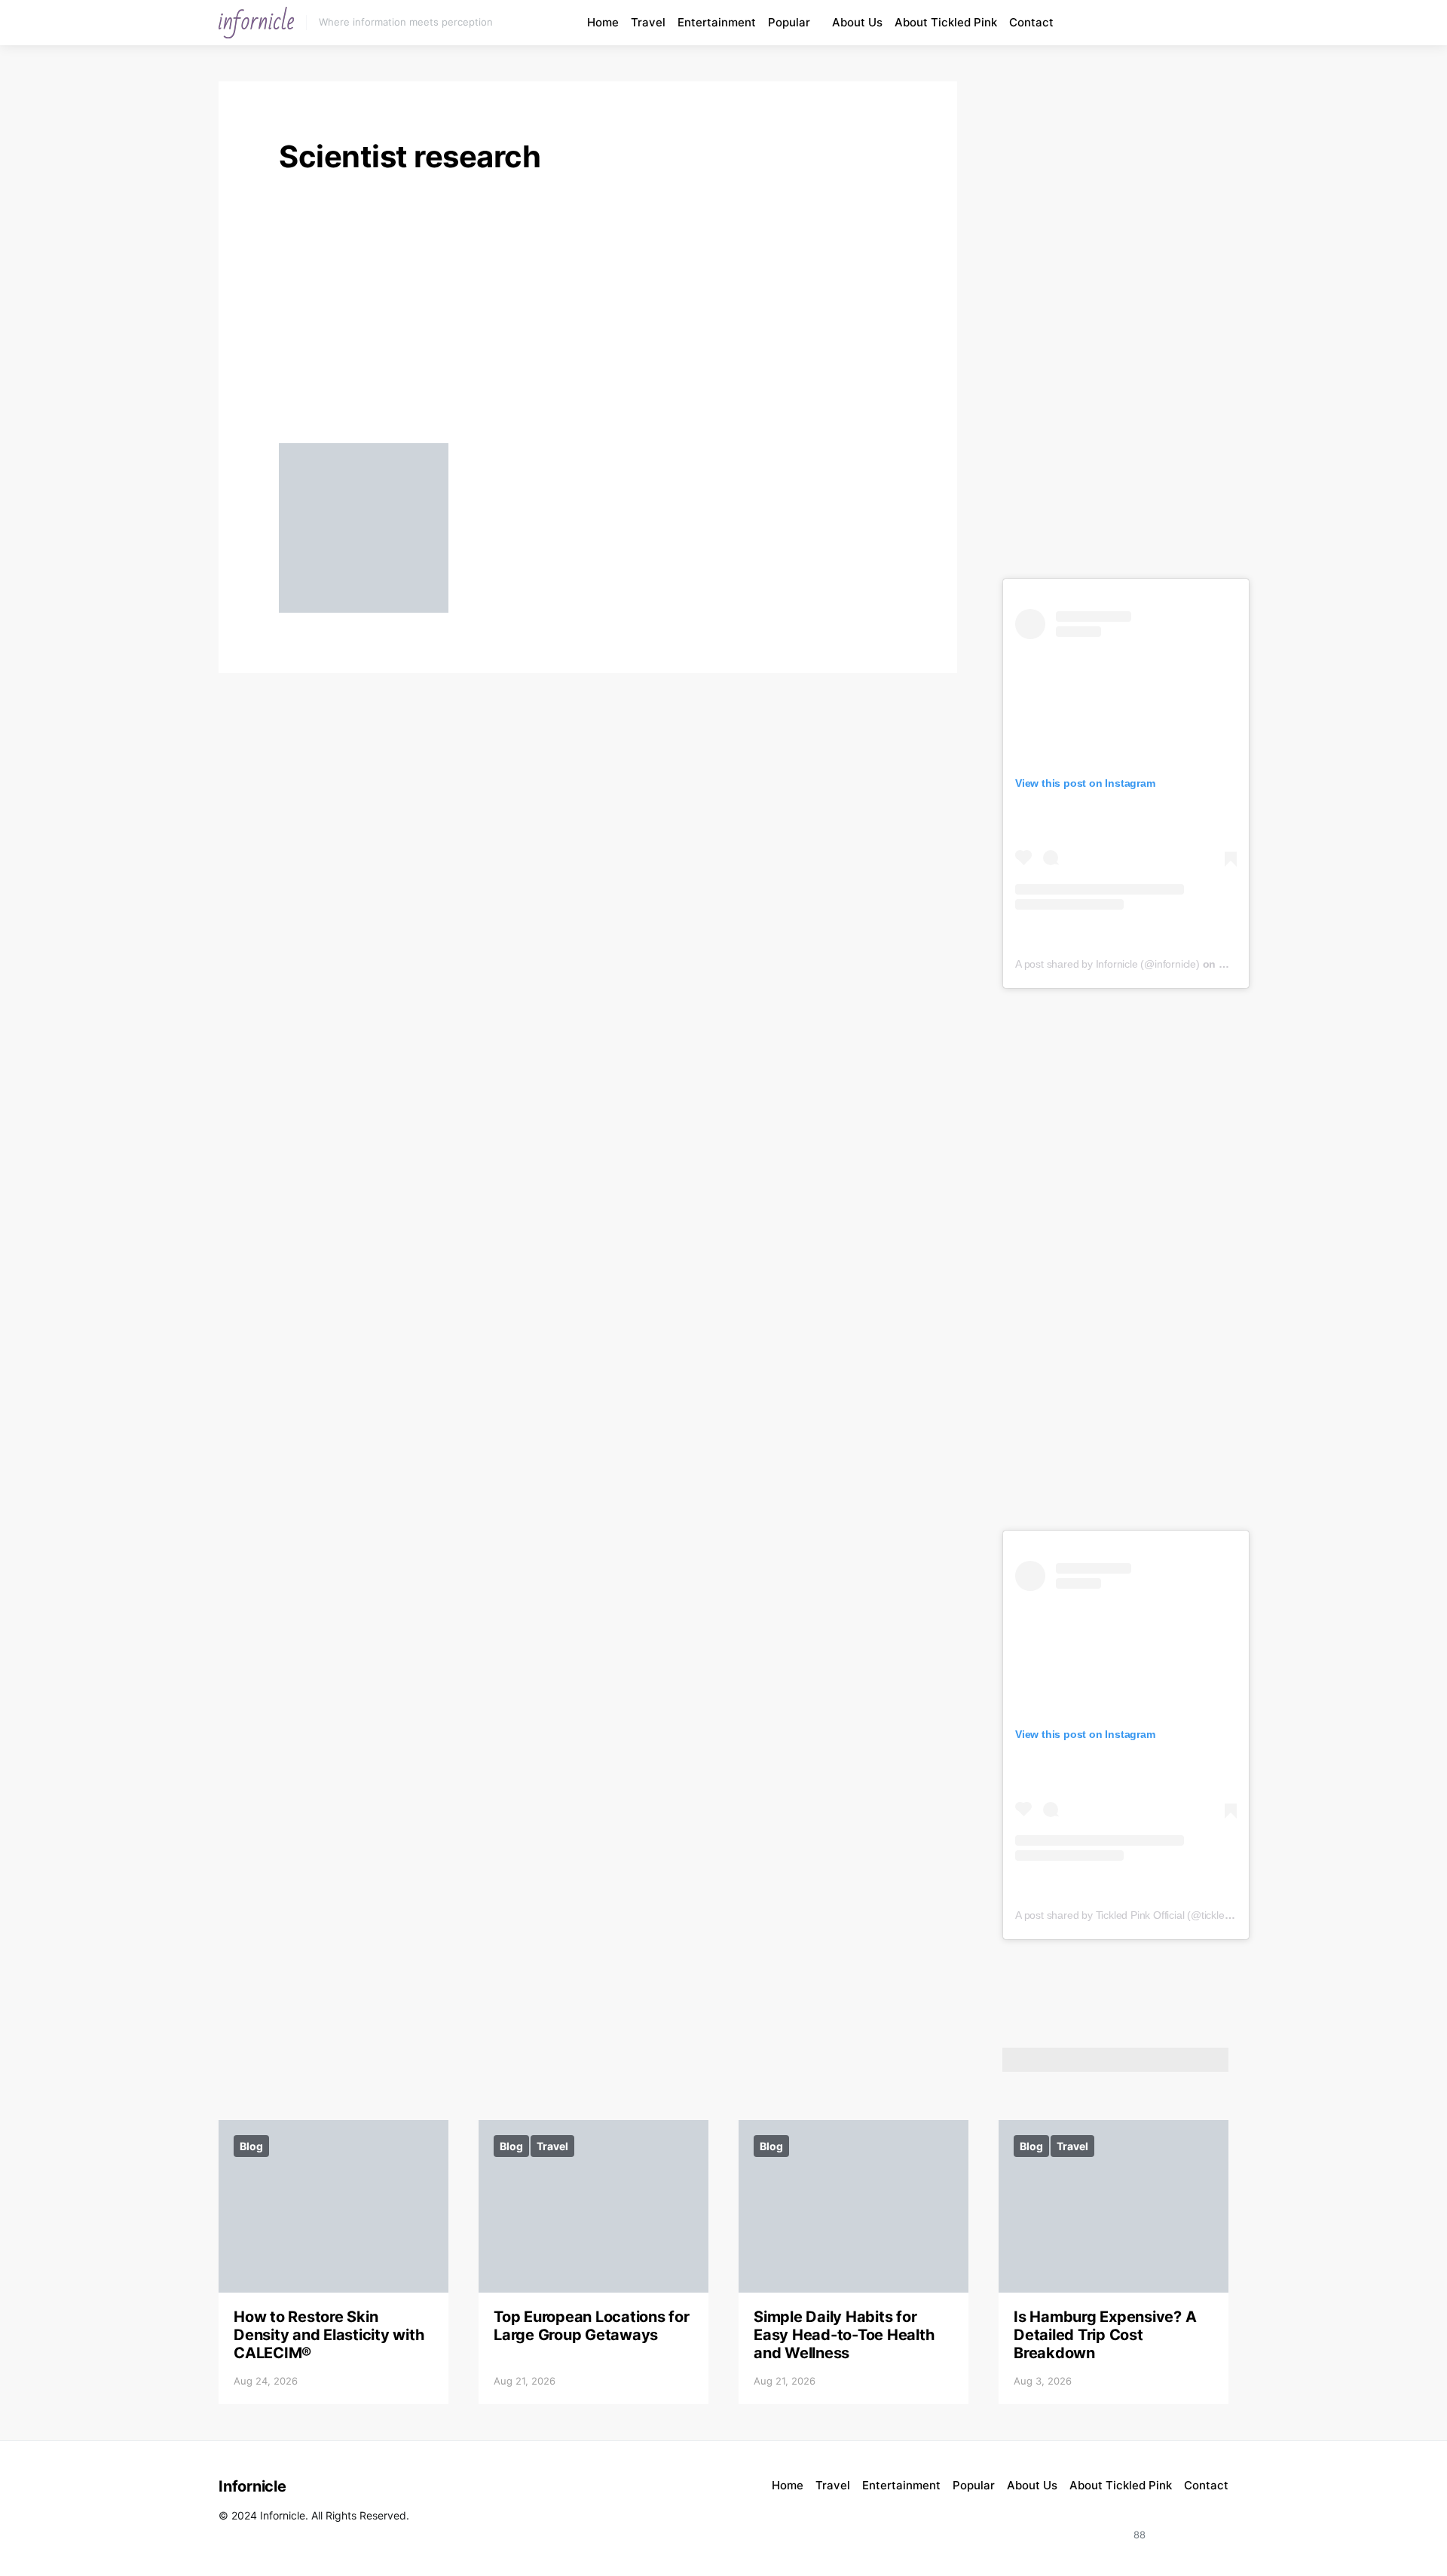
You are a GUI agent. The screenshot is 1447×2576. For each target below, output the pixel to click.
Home (603, 22)
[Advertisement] (588, 314)
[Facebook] (1188, 23)
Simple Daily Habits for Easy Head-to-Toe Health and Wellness (844, 2335)
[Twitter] (1212, 2526)
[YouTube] (1170, 23)
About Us (857, 22)
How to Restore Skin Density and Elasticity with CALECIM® (329, 2335)
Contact (1031, 22)
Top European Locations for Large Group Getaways (592, 2326)
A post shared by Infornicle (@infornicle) (1107, 964)
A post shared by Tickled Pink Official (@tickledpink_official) (1152, 1915)
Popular (789, 22)
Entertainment (717, 22)
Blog (251, 2146)
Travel (648, 22)
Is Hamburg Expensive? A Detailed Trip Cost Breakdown (1105, 2335)
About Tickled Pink (946, 22)
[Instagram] (1153, 23)
